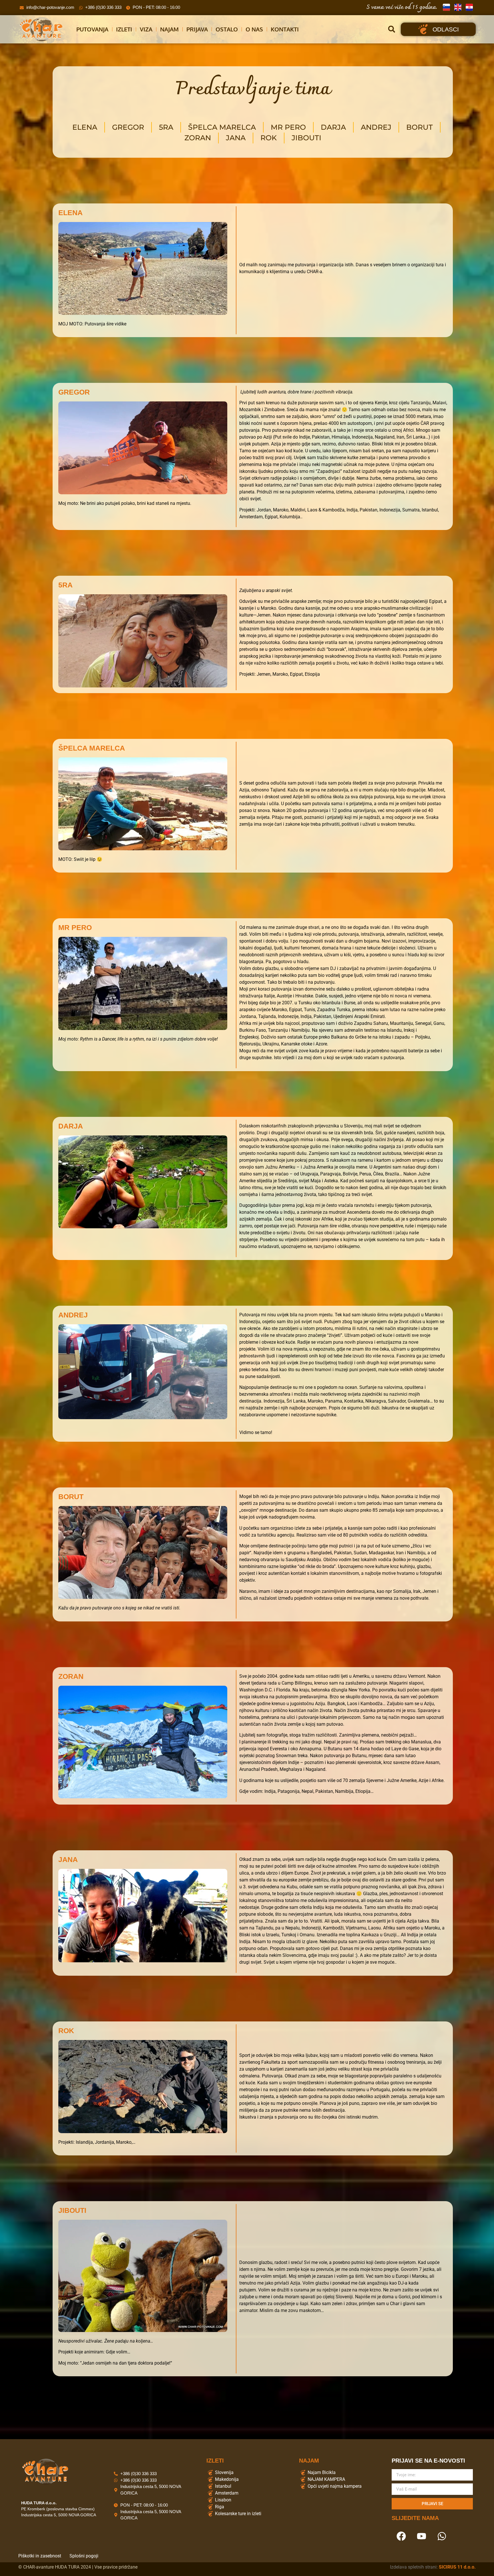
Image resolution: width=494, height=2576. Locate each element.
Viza (146, 29)
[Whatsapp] (442, 2536)
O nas (254, 29)
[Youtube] (421, 2536)
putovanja (92, 29)
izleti (124, 29)
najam (169, 29)
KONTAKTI (285, 29)
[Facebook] (401, 2536)
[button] (392, 29)
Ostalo (227, 29)
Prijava (197, 29)
